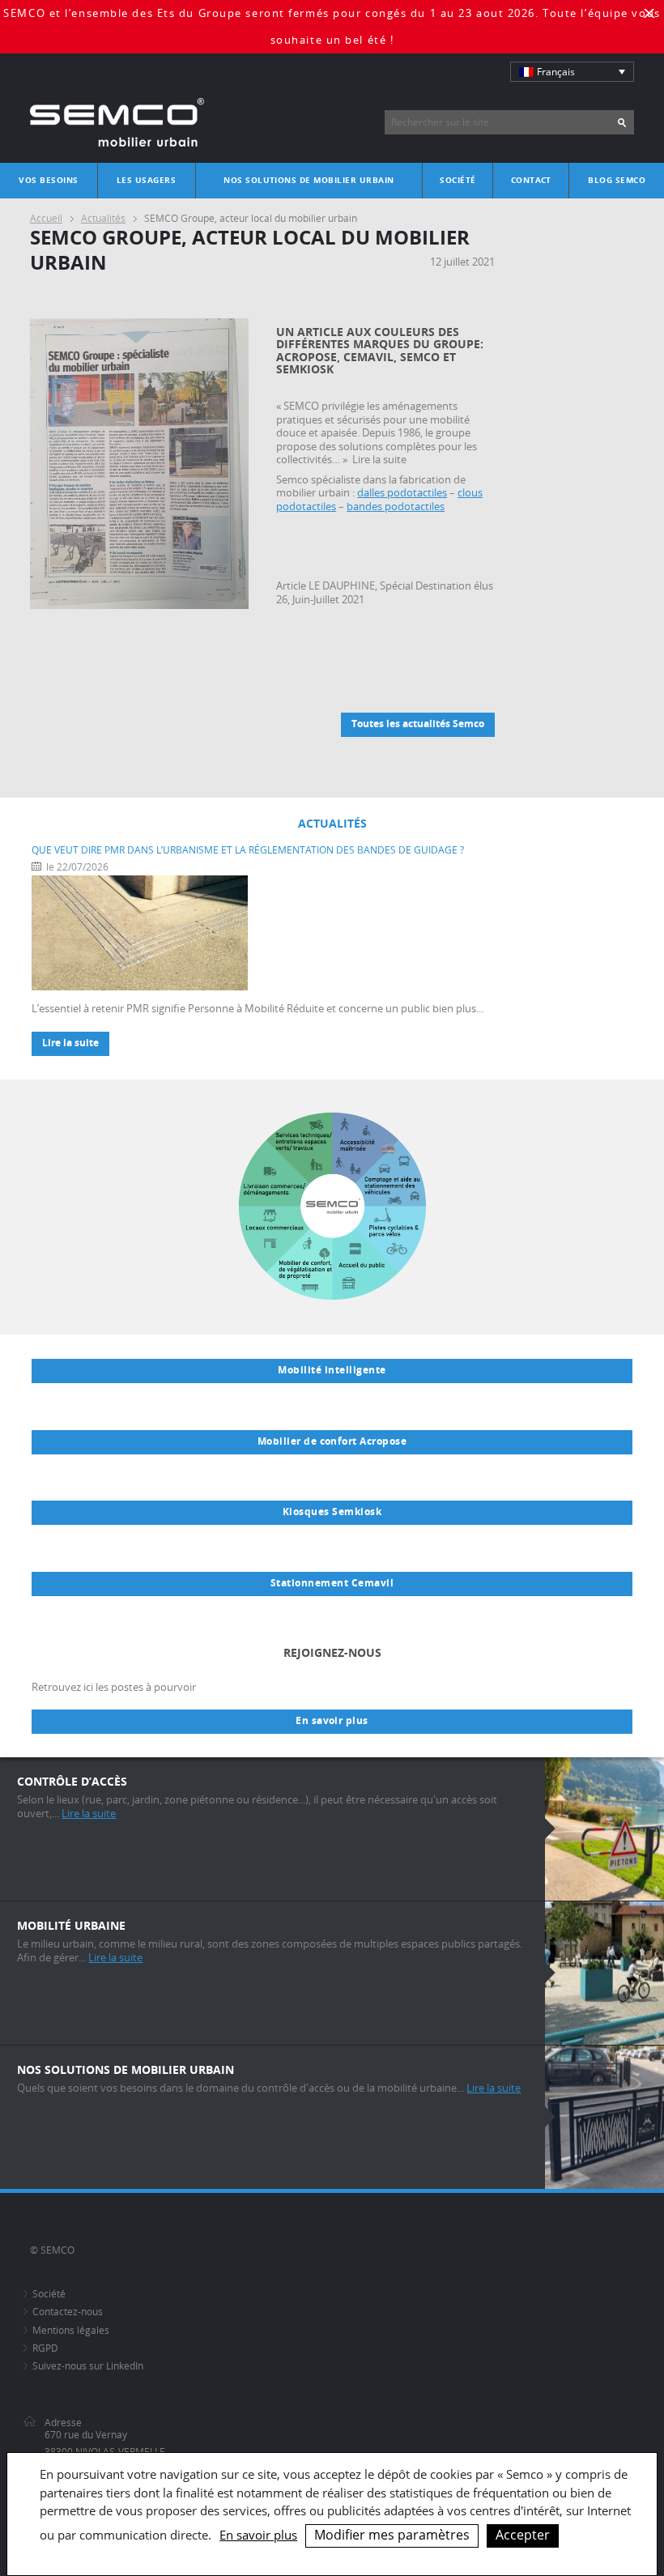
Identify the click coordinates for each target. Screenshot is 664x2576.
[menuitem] (572, 72)
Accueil (46, 218)
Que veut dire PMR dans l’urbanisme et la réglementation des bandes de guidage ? (248, 850)
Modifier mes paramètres (392, 2535)
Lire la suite (70, 1043)
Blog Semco (617, 180)
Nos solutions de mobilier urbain (309, 180)
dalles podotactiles (402, 493)
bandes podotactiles (396, 507)
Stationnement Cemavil (332, 1583)
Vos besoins (48, 180)
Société (458, 180)
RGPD (45, 2348)
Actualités (103, 218)
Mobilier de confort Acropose (332, 1441)
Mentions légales (71, 2330)
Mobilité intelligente (332, 1370)
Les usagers (146, 180)
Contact (531, 180)
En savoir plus (332, 1721)
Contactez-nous (68, 2312)
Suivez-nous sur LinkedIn (88, 2366)
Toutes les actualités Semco (418, 724)
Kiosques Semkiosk (332, 1512)
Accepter (523, 2535)
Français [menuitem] (556, 72)
